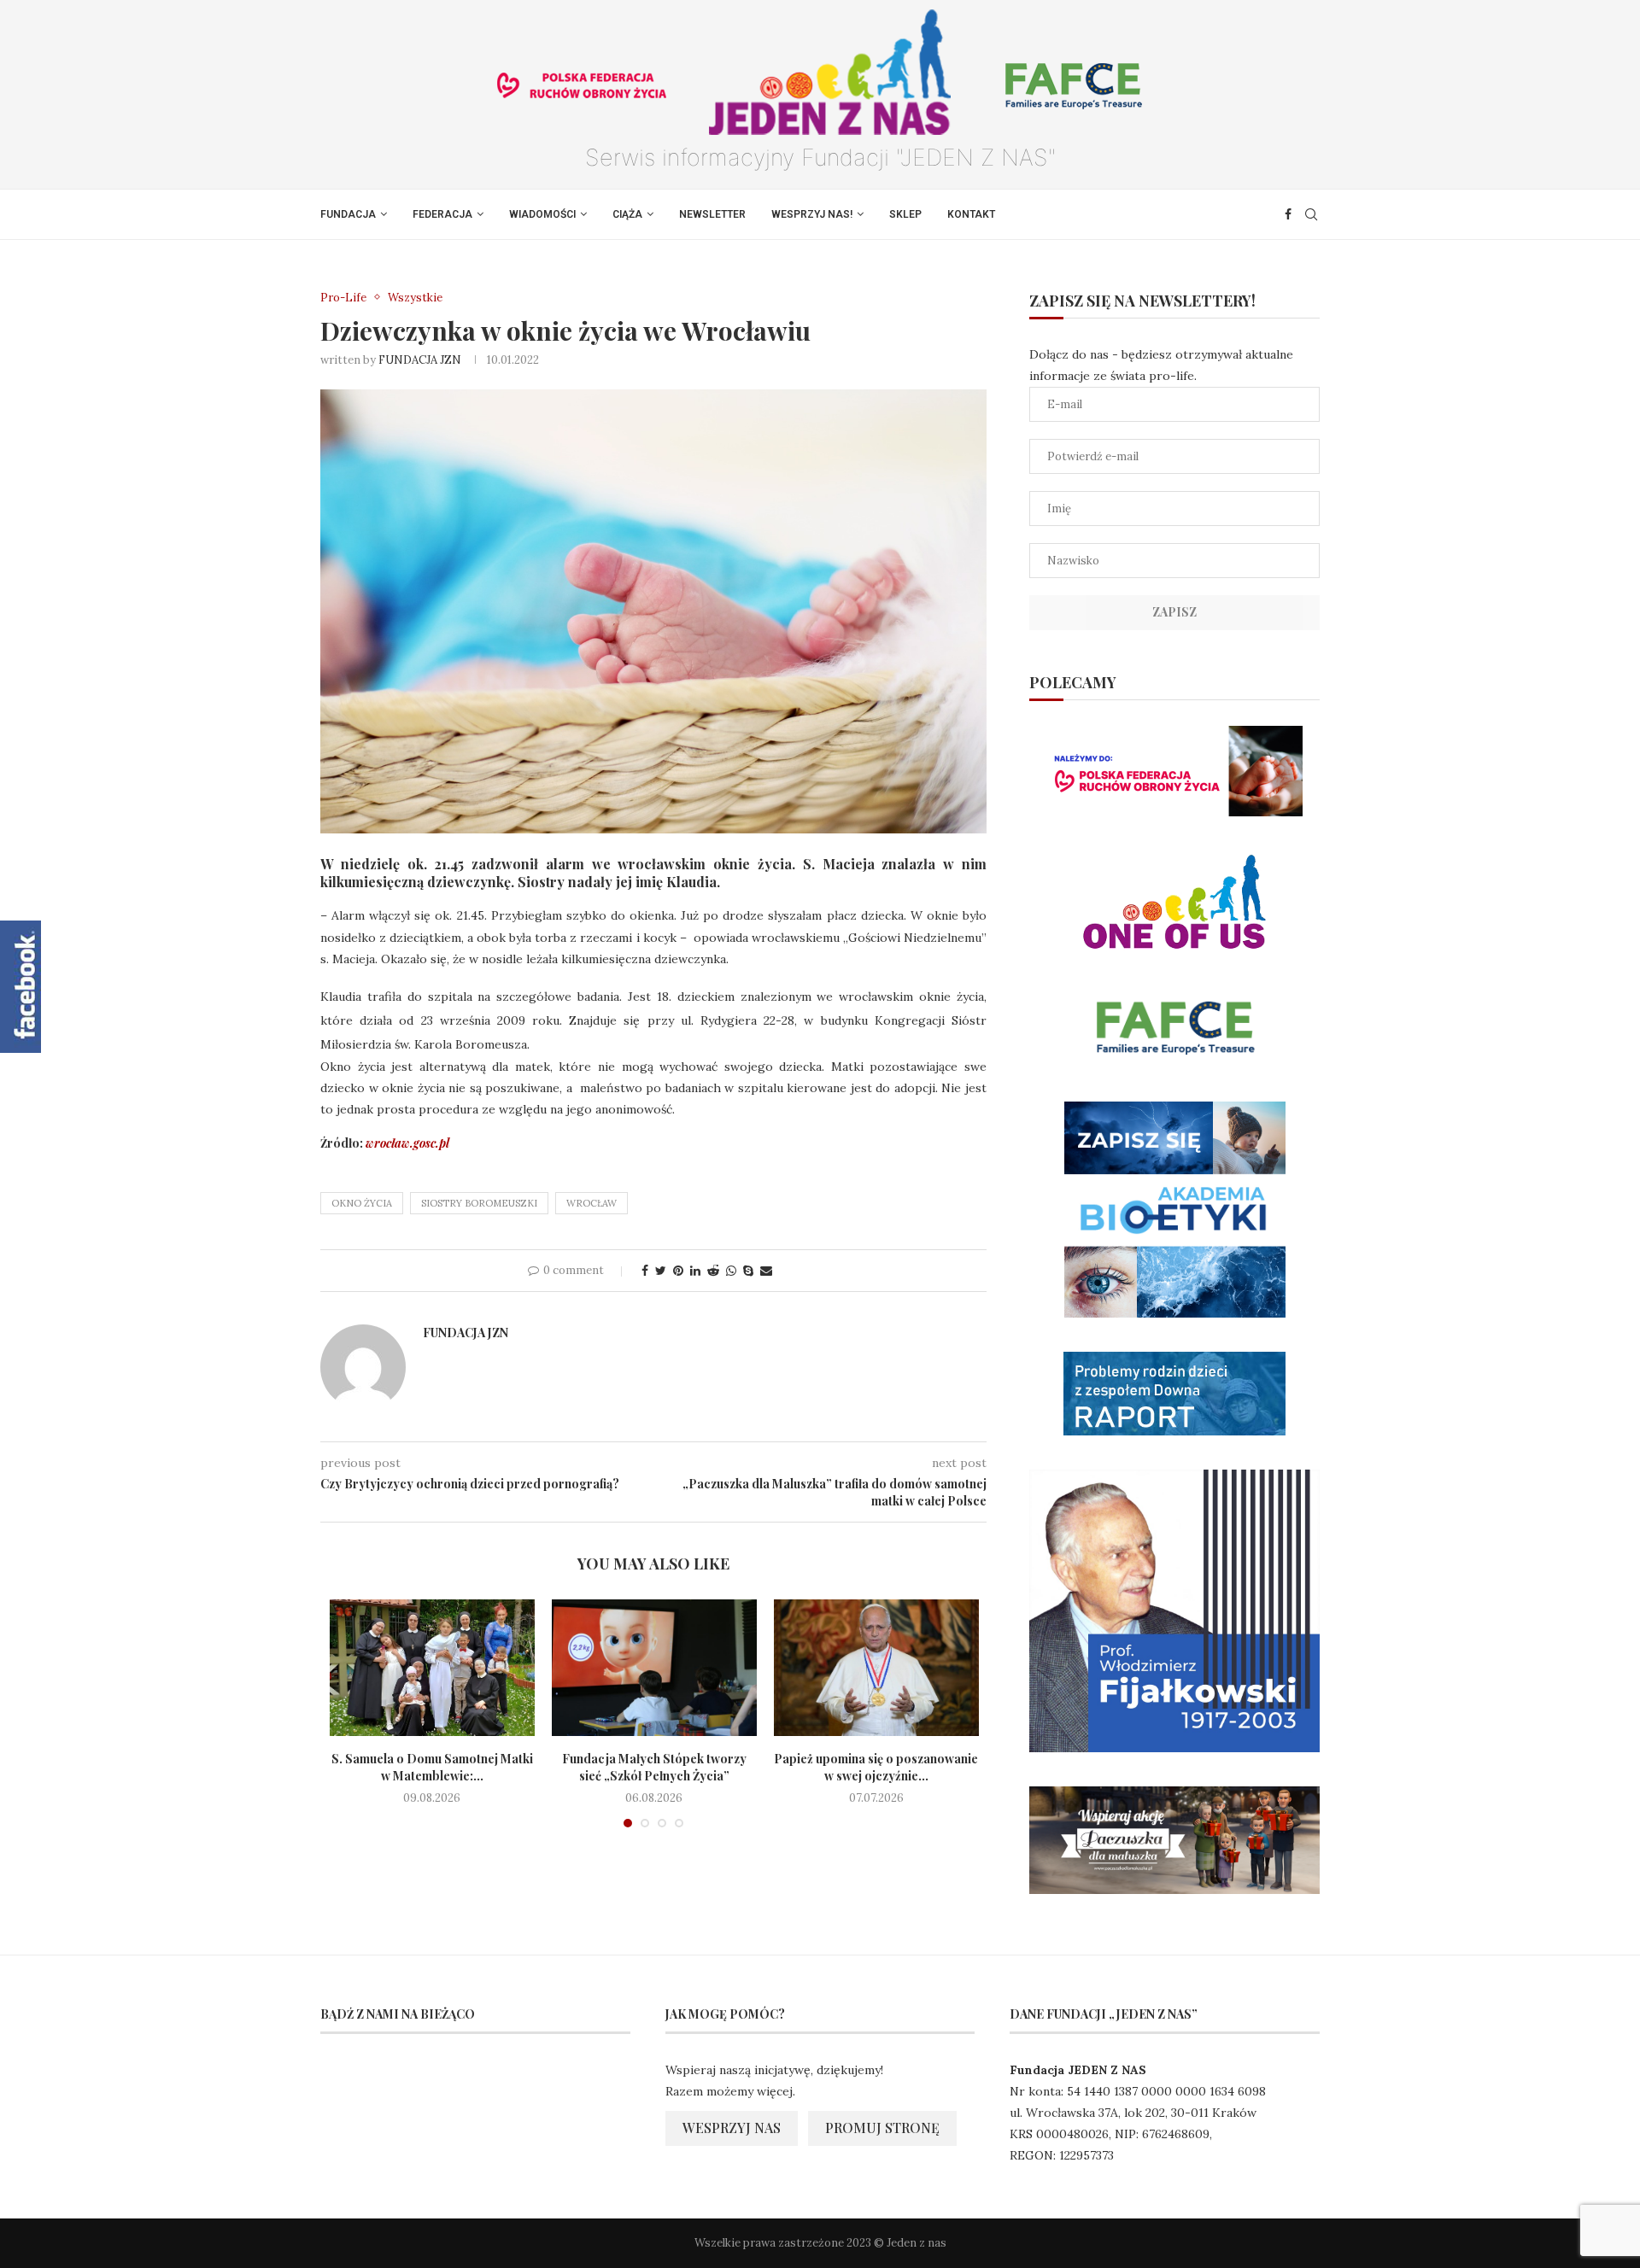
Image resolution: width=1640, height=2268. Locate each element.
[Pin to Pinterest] (678, 1271)
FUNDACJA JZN (420, 360)
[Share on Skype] (748, 1271)
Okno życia (362, 1203)
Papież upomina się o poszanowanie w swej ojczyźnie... (876, 1767)
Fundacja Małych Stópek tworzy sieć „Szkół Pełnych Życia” (654, 1767)
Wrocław (592, 1203)
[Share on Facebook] (645, 1271)
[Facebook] (1288, 214)
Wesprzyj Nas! (812, 214)
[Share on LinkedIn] (695, 1271)
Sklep (905, 214)
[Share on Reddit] (713, 1271)
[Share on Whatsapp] (731, 1271)
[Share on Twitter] (661, 1271)
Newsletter (712, 214)
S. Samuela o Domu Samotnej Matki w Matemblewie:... (432, 1767)
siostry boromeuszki (479, 1203)
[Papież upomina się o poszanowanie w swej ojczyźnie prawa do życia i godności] (876, 1668)
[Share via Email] (766, 1271)
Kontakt (971, 214)
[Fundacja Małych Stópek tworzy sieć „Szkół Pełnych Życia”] (654, 1668)
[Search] (1311, 214)
